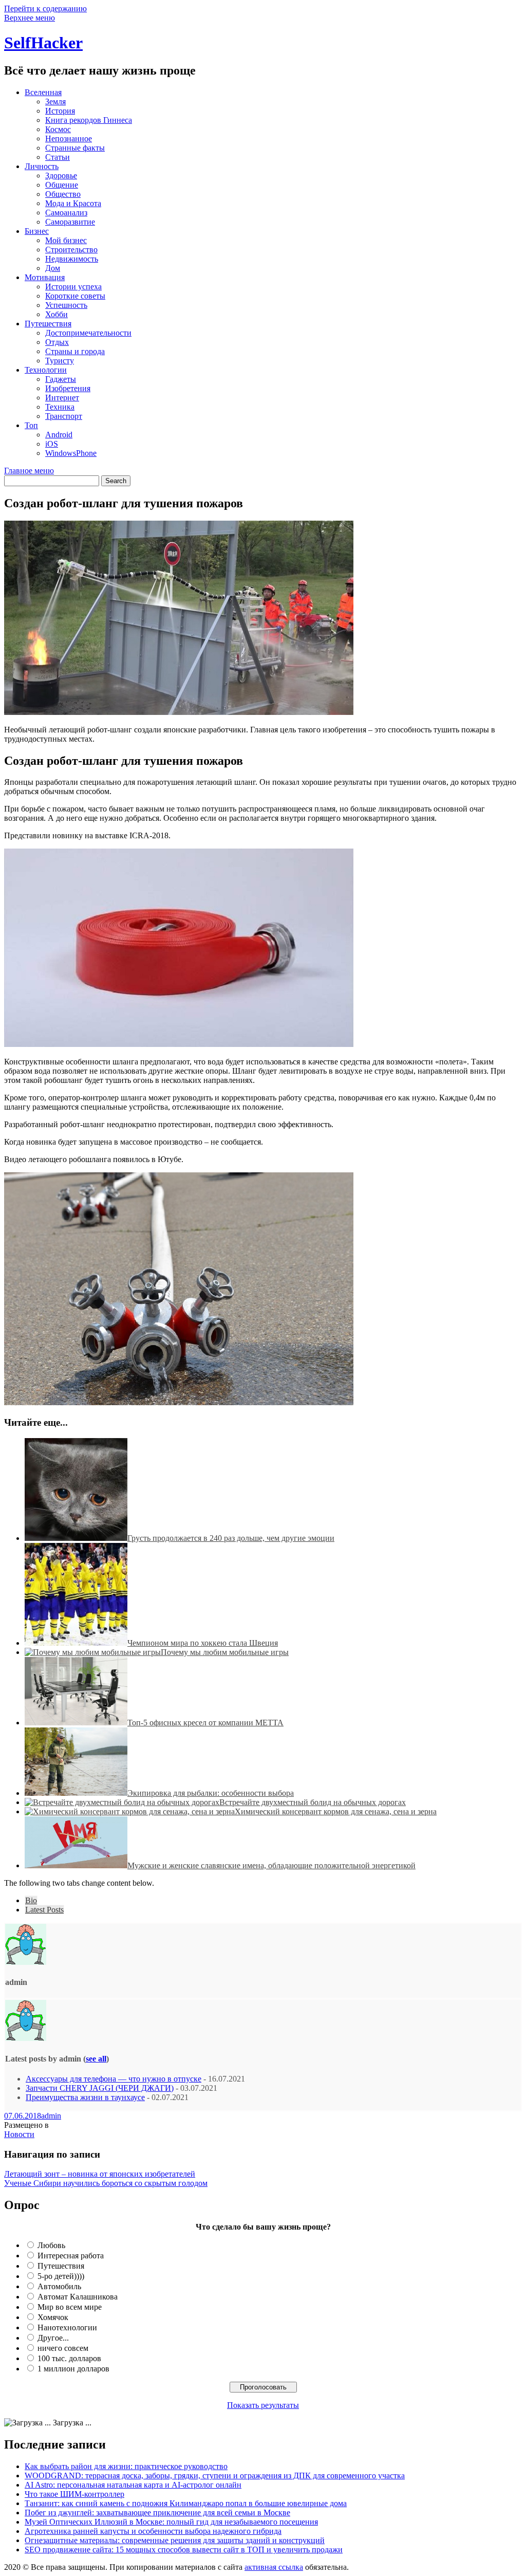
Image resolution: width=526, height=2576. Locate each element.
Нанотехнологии (67, 2327)
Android (59, 435)
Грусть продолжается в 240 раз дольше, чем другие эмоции (231, 1538)
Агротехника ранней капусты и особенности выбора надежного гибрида (153, 2531)
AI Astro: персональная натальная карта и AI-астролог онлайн (133, 2485)
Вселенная (43, 92)
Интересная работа (71, 2256)
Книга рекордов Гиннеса (89, 120)
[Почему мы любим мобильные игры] (93, 1652)
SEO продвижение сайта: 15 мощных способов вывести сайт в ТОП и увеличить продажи (184, 2550)
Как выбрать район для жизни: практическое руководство (126, 2466)
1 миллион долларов (73, 2369)
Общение (62, 185)
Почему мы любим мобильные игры (225, 1652)
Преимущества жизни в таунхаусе (85, 2097)
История (60, 111)
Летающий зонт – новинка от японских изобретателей (100, 2174)
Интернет (62, 398)
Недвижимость (72, 259)
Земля (55, 102)
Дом (53, 268)
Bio (31, 1900)
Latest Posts (44, 1910)
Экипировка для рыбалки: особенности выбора (211, 1793)
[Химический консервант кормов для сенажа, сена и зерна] (130, 1811)
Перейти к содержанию (45, 8)
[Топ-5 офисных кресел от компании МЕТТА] (76, 1723)
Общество (63, 194)
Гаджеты (61, 379)
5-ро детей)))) (61, 2276)
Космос (58, 129)
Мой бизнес (66, 240)
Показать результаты (263, 2405)
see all (96, 2059)
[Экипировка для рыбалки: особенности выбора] (76, 1793)
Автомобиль (59, 2286)
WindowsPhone (71, 453)
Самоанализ (66, 213)
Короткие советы (75, 296)
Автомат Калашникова (78, 2297)
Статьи (58, 157)
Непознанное (69, 139)
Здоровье (61, 176)
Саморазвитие (70, 222)
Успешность (66, 305)
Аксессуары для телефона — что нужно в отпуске (114, 2079)
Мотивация (45, 277)
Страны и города (75, 351)
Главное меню (29, 471)
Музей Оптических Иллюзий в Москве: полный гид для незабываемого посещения (171, 2522)
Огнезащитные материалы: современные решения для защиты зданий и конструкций (175, 2540)
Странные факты (75, 148)
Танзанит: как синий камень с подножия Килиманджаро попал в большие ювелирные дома (186, 2503)
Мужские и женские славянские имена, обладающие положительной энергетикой (271, 1865)
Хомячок (53, 2317)
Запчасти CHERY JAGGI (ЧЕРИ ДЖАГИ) (100, 2088)
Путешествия (48, 324)
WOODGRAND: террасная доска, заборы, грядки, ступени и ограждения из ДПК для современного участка (215, 2476)
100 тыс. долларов (69, 2358)
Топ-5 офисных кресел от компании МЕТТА (205, 1723)
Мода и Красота (73, 203)
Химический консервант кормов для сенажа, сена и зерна (336, 1811)
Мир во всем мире (70, 2307)
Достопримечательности (88, 333)
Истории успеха (73, 287)
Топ (31, 425)
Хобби (57, 314)
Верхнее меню (30, 18)
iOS (52, 444)
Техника (60, 407)
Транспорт (64, 416)
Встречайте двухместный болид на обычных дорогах (313, 1802)
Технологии (46, 370)
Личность (42, 166)
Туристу (60, 361)
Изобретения (68, 388)
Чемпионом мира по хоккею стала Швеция (203, 1643)
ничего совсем (63, 2348)
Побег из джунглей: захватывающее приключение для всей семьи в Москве (157, 2513)
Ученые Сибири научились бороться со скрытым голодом (106, 2183)
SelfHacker (43, 43)
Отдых (57, 342)
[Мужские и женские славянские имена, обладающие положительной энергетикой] (76, 1865)
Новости (19, 2134)
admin (51, 2116)
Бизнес (37, 231)
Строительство (71, 250)
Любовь (51, 2245)
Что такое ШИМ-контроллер (74, 2494)
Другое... (53, 2338)
